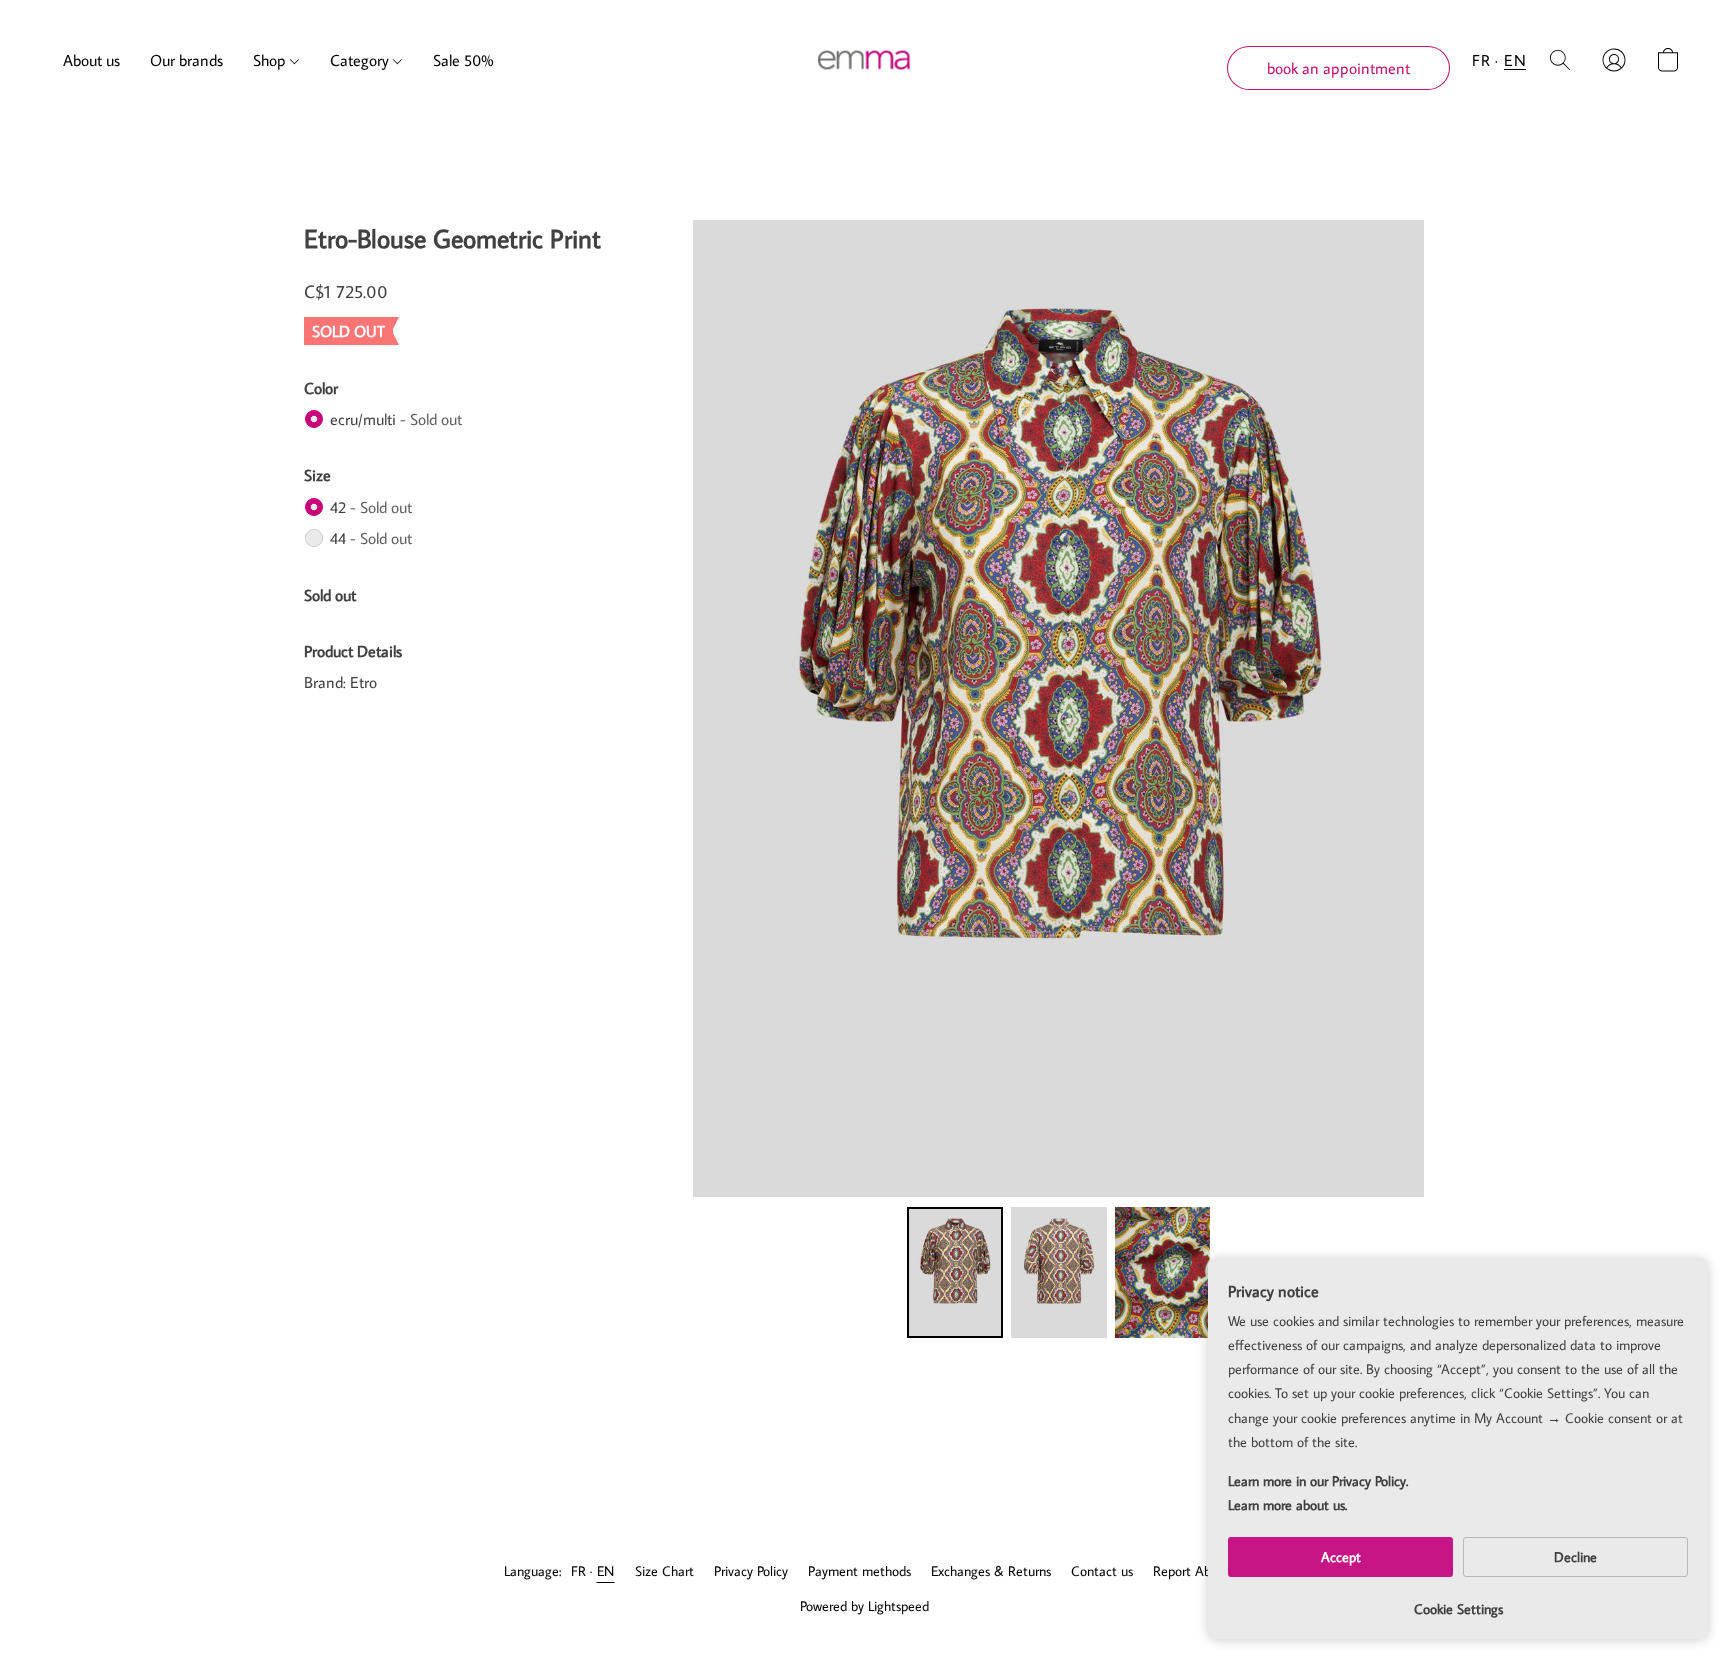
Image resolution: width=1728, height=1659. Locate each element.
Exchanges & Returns (991, 1571)
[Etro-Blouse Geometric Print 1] (1059, 1272)
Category (361, 60)
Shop (271, 60)
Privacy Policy (751, 1571)
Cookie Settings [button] (1458, 1609)
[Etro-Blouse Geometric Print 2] (1163, 1272)
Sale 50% (463, 60)
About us (91, 60)
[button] (864, 60)
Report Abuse (1191, 1571)
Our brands (186, 60)
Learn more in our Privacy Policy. (1318, 1481)
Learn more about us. (1287, 1505)
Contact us (1102, 1571)
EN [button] (1515, 60)
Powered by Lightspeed (864, 1606)
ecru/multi (396, 419)
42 (371, 507)
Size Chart (664, 1571)
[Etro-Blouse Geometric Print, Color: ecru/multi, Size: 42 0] (955, 1272)
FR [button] (1481, 60)
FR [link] (579, 1571)
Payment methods (859, 1571)
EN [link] (606, 1571)
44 (371, 538)
